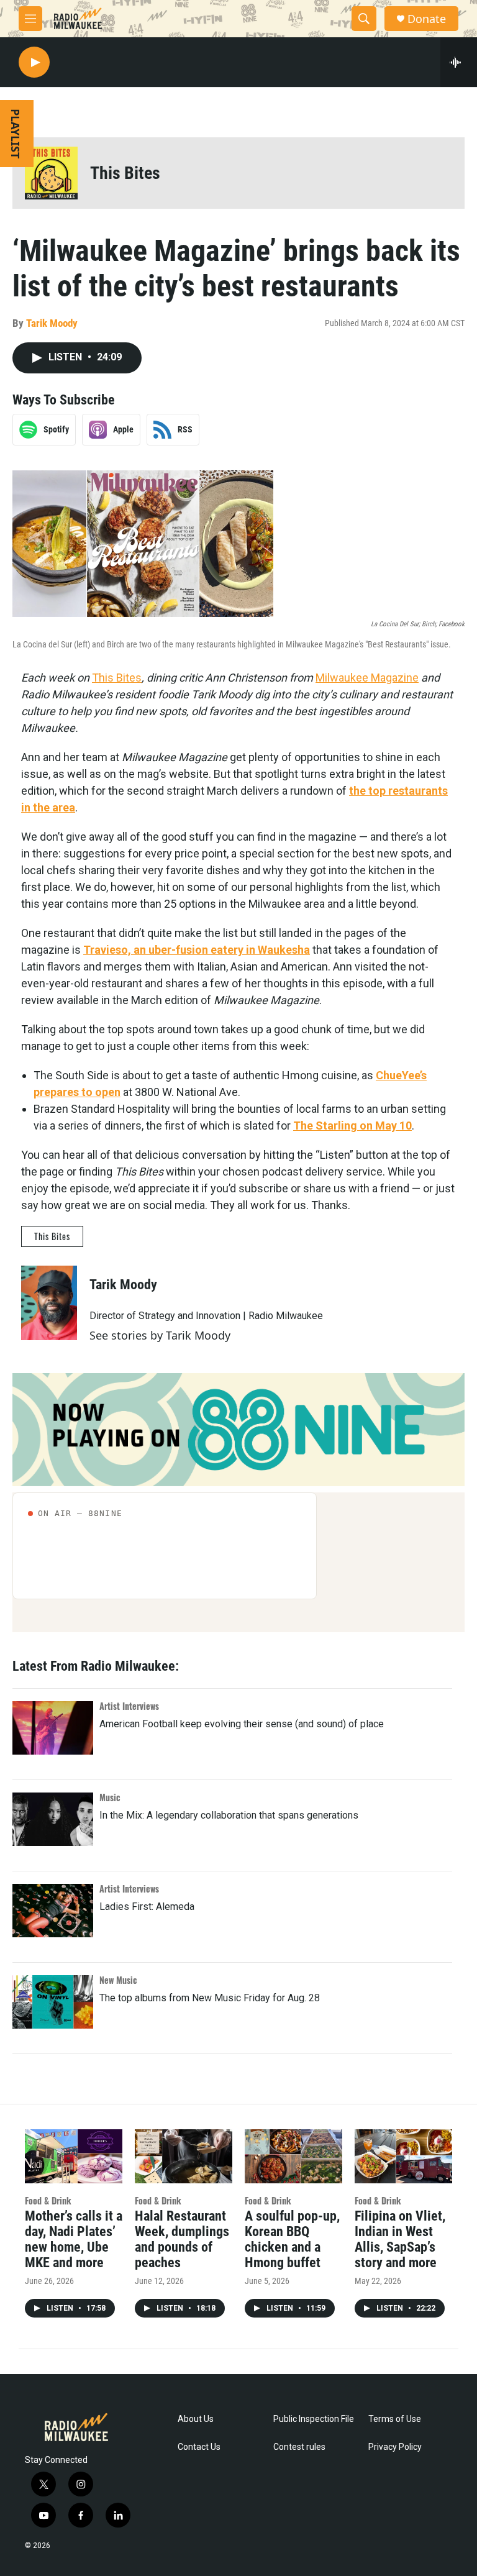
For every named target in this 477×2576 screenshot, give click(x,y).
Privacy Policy (395, 2447)
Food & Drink (48, 2200)
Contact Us (199, 2447)
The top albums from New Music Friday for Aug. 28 (210, 1998)
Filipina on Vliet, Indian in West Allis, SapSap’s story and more (400, 2239)
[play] (34, 62)
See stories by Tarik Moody (160, 1335)
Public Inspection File (314, 2419)
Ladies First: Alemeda (147, 1907)
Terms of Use (395, 2419)
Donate (427, 19)
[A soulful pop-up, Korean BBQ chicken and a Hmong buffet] (293, 2156)
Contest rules (299, 2447)
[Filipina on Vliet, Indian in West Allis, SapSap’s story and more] (403, 2156)
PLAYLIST (16, 134)
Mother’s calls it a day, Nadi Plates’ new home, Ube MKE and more (74, 2239)
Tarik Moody (52, 323)
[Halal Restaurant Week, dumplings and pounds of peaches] (184, 2156)
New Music (118, 1980)
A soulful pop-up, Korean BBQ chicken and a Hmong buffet (292, 2239)
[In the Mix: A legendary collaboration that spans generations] (53, 1819)
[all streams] (459, 62)
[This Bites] (51, 173)
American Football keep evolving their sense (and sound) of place (242, 1724)
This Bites (125, 173)
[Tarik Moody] (49, 1303)
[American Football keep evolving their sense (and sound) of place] (53, 1728)
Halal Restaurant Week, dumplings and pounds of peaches (182, 2239)
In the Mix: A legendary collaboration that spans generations (229, 1815)
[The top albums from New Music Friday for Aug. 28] (53, 2002)
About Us (196, 2419)
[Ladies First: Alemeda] (53, 1911)
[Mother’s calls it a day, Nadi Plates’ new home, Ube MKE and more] (74, 2156)
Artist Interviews (129, 1706)
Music (110, 1797)
